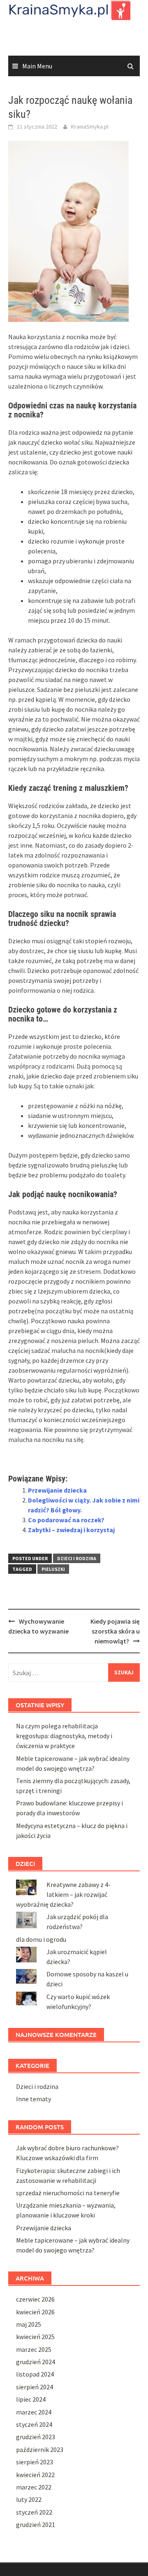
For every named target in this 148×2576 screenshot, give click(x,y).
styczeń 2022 (34, 2512)
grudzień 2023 (36, 2437)
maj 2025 (29, 2324)
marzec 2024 (34, 2412)
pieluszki (53, 1569)
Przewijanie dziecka (57, 1490)
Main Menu (37, 66)
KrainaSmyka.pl (90, 127)
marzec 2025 (34, 2349)
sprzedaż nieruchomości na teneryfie (68, 2193)
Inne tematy (34, 2099)
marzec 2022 (34, 2487)
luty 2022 (29, 2499)
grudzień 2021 (36, 2524)
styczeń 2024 (34, 2424)
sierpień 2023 (35, 2462)
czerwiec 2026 (35, 2299)
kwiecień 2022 (35, 2475)
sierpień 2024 (35, 2387)
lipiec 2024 (31, 2399)
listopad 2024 (35, 2374)
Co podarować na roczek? (66, 1520)
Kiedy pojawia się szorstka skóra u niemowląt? (115, 1631)
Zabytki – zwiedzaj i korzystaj (71, 1530)
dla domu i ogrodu (41, 1939)
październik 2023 (40, 2449)
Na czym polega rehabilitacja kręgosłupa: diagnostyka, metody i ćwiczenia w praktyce (64, 1736)
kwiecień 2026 (35, 2312)
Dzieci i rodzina (77, 1558)
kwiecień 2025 (35, 2337)
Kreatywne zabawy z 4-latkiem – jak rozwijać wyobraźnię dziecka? (63, 1894)
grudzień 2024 (36, 2362)
